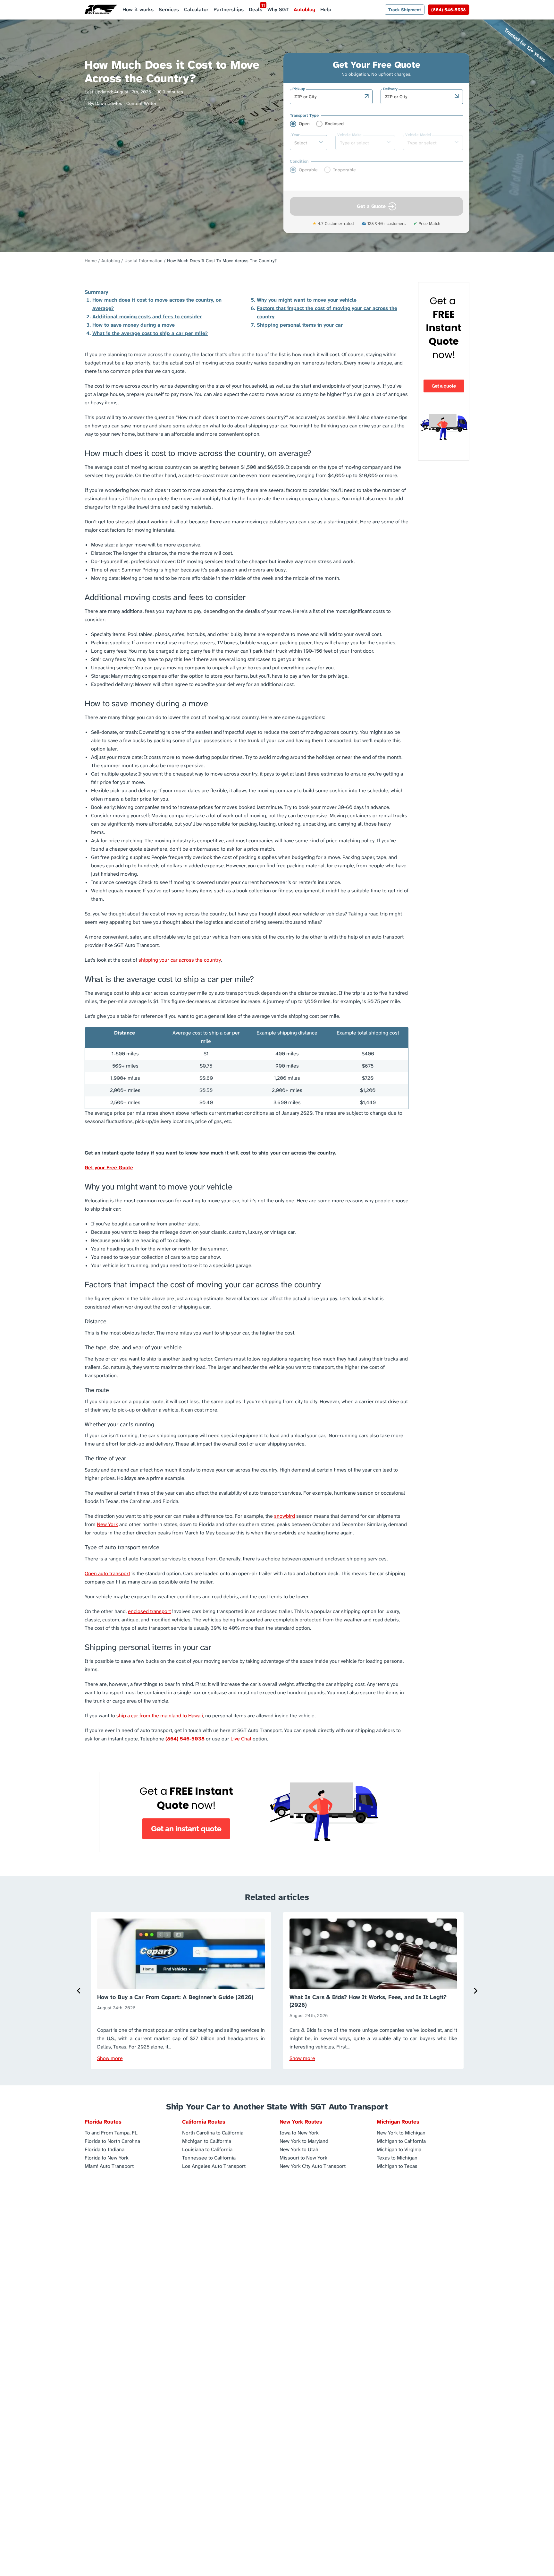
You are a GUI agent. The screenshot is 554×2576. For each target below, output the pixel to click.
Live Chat (241, 1739)
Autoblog (304, 9)
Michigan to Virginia (399, 2149)
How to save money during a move (134, 325)
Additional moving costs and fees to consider (147, 317)
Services (169, 9)
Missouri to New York (303, 2157)
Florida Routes (103, 2122)
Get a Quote (371, 206)
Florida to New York (107, 2157)
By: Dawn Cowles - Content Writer (122, 103)
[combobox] (328, 97)
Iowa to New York (299, 2132)
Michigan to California (207, 2141)
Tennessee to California (209, 2157)
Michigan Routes (398, 2122)
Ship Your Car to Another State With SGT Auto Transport (277, 2107)
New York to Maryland (304, 2141)
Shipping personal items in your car (300, 325)
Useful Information (143, 261)
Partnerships (229, 9)
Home (91, 261)
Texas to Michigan (397, 2157)
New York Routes (301, 2122)
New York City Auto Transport (313, 2166)
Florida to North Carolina (112, 2141)
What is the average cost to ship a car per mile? (150, 333)
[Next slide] (475, 1991)
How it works (138, 9)
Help (326, 9)
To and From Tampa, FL (111, 2132)
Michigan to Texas (397, 2166)
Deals (256, 9)
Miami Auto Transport (109, 2166)
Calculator (196, 9)
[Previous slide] (79, 1991)
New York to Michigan (401, 2132)
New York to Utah (299, 2149)
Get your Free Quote (109, 1168)
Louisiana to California (207, 2149)
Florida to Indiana (105, 2149)
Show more (110, 2058)
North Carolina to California (213, 2132)
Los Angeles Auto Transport (214, 2166)
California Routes (204, 2122)
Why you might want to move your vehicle (307, 300)
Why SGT (278, 9)
